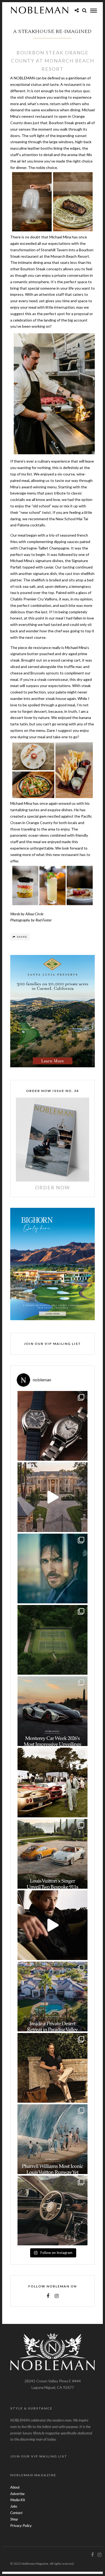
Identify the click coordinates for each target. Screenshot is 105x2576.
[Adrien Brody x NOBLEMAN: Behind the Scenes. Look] (52, 1925)
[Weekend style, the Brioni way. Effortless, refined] (52, 2068)
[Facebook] (48, 2296)
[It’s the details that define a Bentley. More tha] (52, 2210)
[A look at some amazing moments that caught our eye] (52, 1782)
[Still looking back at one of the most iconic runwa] (52, 2139)
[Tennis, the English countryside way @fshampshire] (52, 1640)
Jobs (14, 2506)
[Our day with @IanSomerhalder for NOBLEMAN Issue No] (52, 1569)
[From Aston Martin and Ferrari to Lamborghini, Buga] (52, 1711)
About (15, 2487)
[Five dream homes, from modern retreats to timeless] (52, 1497)
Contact (16, 2513)
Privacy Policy (21, 2525)
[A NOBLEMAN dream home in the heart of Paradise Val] (52, 1996)
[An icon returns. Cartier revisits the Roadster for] (52, 1426)
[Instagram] (57, 2296)
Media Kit (18, 2500)
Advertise (17, 2494)
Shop (14, 2519)
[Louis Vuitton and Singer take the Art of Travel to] (52, 1854)
